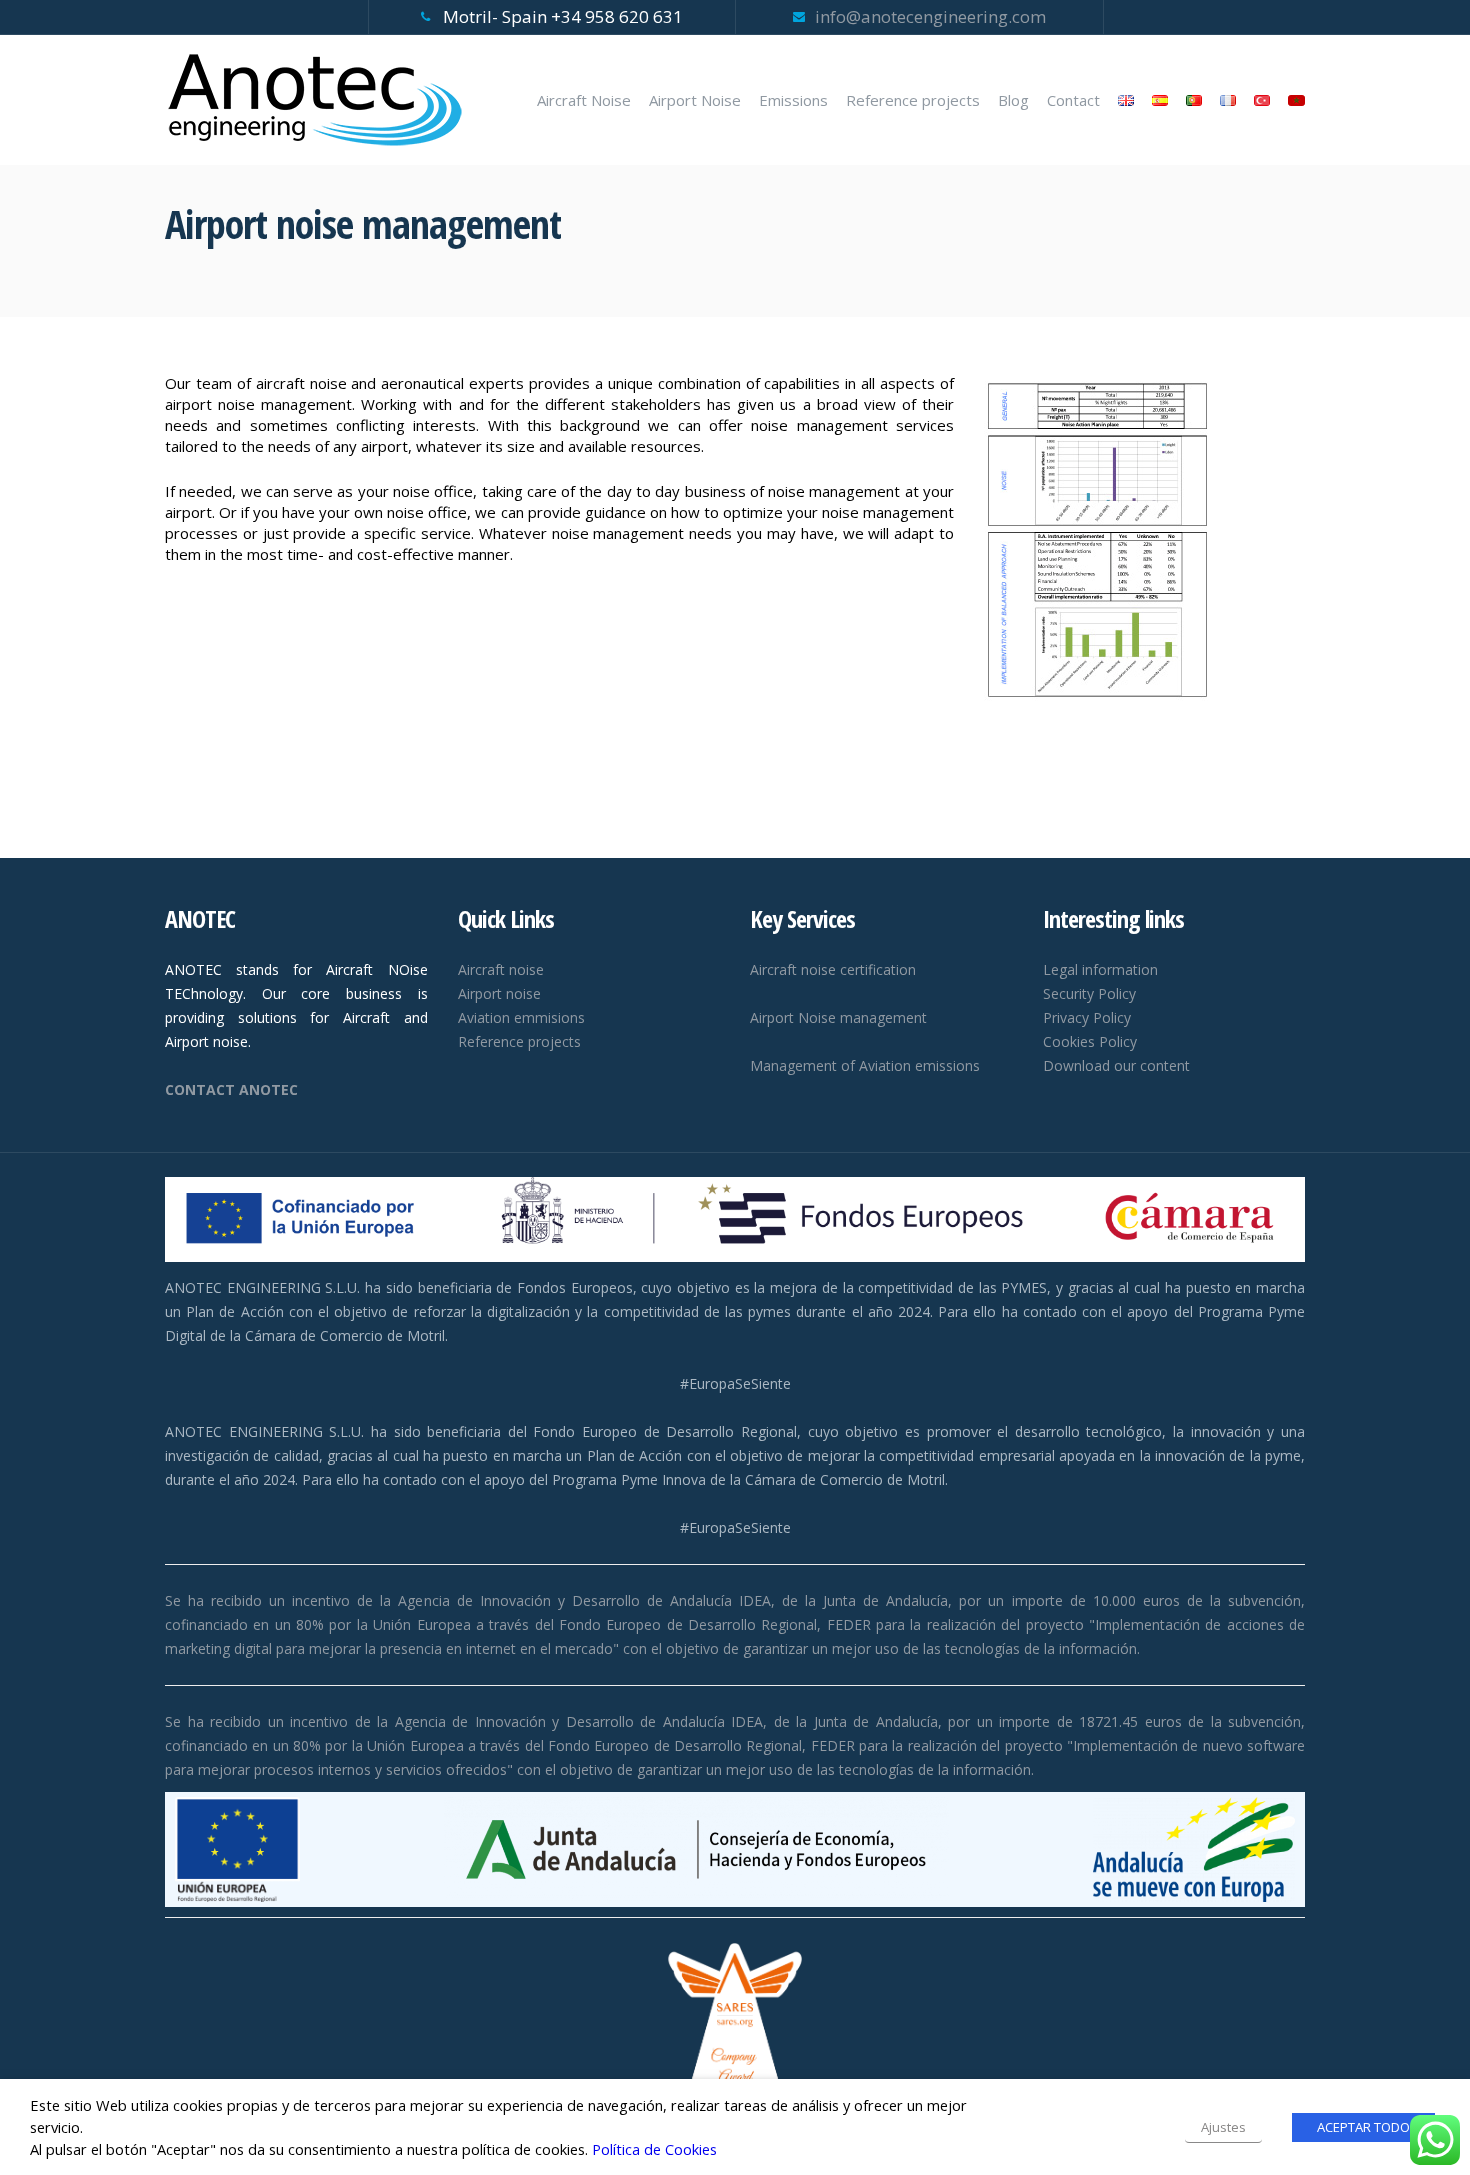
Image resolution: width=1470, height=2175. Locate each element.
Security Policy (1089, 993)
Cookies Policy (1090, 1041)
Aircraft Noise (584, 100)
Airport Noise (695, 100)
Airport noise (499, 993)
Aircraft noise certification (833, 969)
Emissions (793, 100)
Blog (1013, 100)
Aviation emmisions (521, 1017)
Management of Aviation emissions (865, 1065)
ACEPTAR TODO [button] (1363, 2127)
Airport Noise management (838, 1017)
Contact (1073, 100)
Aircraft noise (501, 969)
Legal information (1100, 969)
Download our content (1116, 1065)
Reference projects (913, 100)
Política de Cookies (654, 2149)
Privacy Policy (1087, 1017)
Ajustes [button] (1223, 2127)
